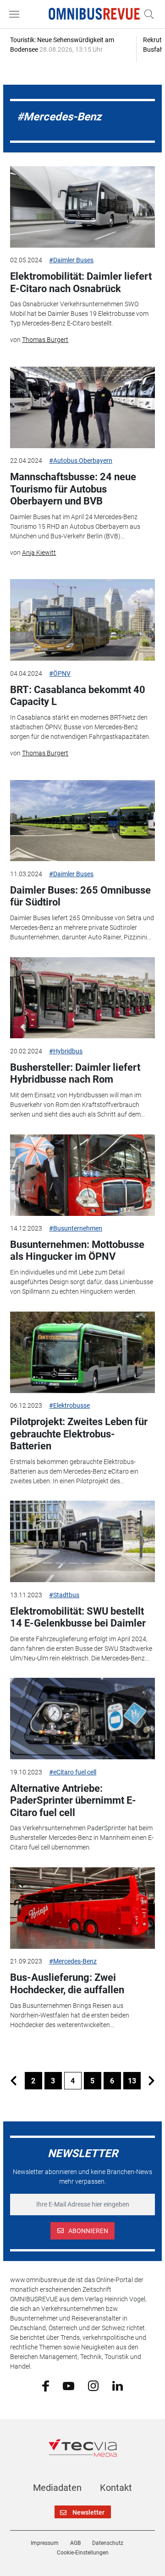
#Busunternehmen (76, 1228)
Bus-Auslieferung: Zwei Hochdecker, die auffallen (67, 1983)
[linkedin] (118, 2385)
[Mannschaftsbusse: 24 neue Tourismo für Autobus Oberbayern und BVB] (82, 407)
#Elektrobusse (69, 1405)
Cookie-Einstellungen (83, 2553)
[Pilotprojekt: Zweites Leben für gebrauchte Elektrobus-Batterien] (82, 1352)
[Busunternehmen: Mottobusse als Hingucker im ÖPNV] (82, 1175)
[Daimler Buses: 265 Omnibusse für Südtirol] (82, 821)
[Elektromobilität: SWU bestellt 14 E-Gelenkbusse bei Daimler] (82, 1541)
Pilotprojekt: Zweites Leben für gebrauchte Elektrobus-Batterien (79, 1434)
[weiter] (152, 2081)
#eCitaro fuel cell (73, 1772)
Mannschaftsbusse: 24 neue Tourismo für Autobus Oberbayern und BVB (73, 489)
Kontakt (116, 2488)
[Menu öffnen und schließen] (16, 14)
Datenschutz (108, 2543)
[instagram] (93, 2385)
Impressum (45, 2543)
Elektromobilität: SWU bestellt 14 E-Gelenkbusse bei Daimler (78, 1617)
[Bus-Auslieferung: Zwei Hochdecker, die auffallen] (82, 1908)
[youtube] (69, 2385)
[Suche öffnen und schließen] (147, 14)
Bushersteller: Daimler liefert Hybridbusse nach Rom (75, 1073)
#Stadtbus (64, 1595)
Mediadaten (57, 2488)
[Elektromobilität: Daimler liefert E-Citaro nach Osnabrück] (82, 207)
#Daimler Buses (71, 260)
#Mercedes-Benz (73, 1961)
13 (132, 2081)
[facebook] (46, 2386)
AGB (75, 2543)
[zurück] (14, 2081)
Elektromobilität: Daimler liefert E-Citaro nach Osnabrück (81, 282)
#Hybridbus (66, 1051)
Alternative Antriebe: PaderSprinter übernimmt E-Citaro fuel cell (73, 1800)
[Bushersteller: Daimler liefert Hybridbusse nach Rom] (82, 998)
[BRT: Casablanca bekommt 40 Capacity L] (82, 620)
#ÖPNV (60, 673)
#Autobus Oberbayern (81, 461)
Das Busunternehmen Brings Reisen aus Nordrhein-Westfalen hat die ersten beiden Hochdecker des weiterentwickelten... (70, 2015)
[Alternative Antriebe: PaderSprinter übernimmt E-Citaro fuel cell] (82, 1719)
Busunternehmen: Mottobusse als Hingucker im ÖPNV (77, 1250)
